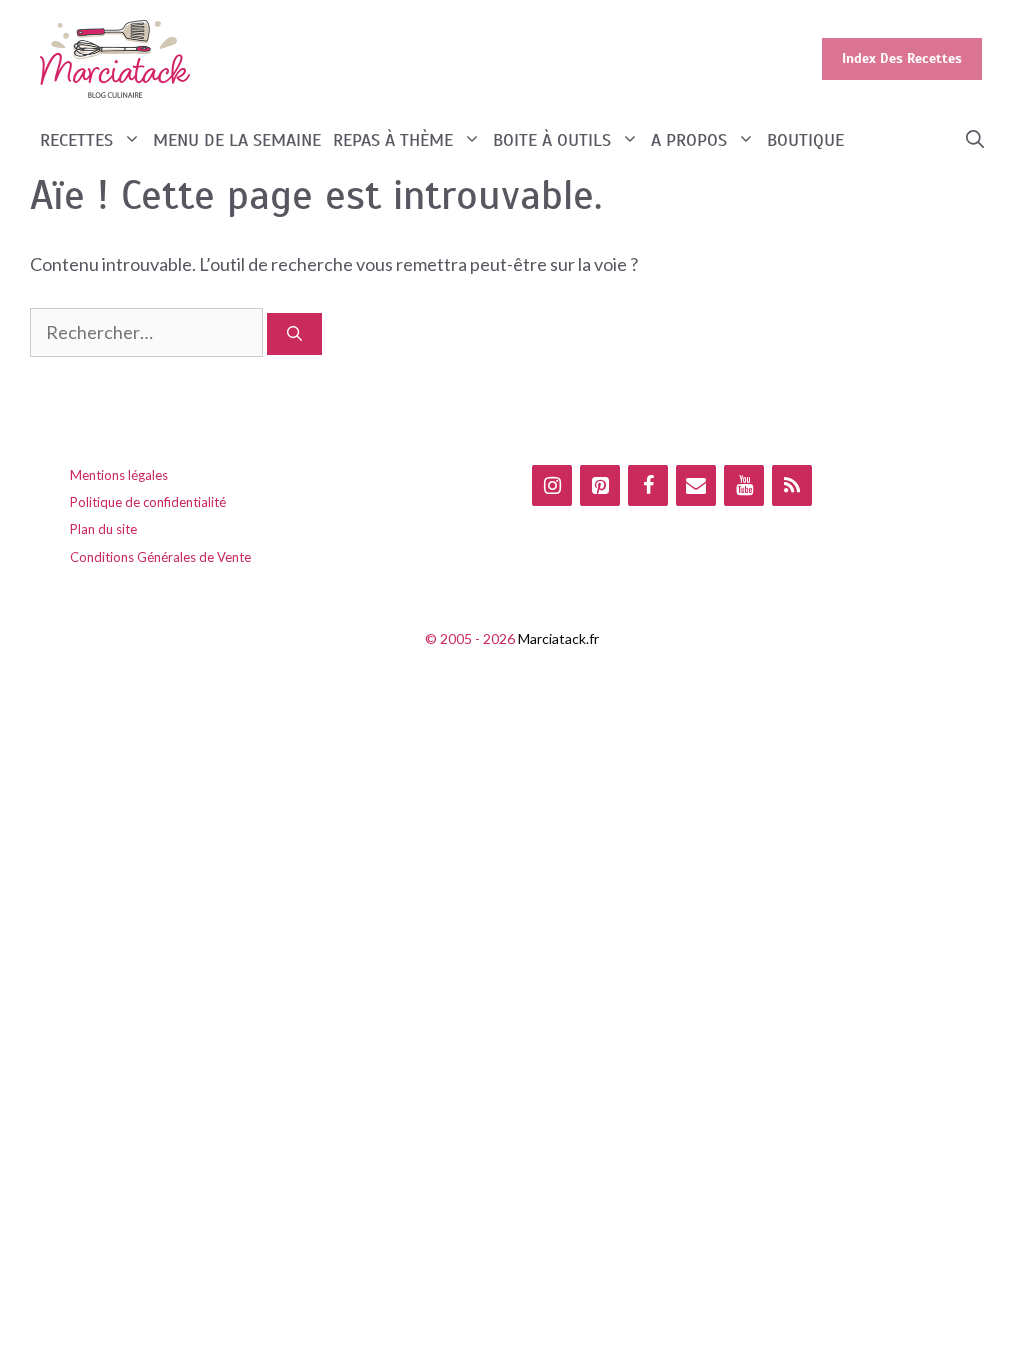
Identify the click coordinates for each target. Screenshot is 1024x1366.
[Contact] (696, 485)
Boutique (805, 140)
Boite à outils (552, 140)
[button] (975, 140)
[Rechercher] (294, 334)
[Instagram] (552, 485)
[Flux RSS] (792, 485)
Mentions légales (119, 475)
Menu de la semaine (237, 140)
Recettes (76, 140)
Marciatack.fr (558, 638)
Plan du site (103, 529)
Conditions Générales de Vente (160, 557)
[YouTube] (744, 485)
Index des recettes (902, 58)
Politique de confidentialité (148, 502)
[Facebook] (648, 485)
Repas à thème (393, 140)
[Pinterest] (600, 485)
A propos (689, 140)
